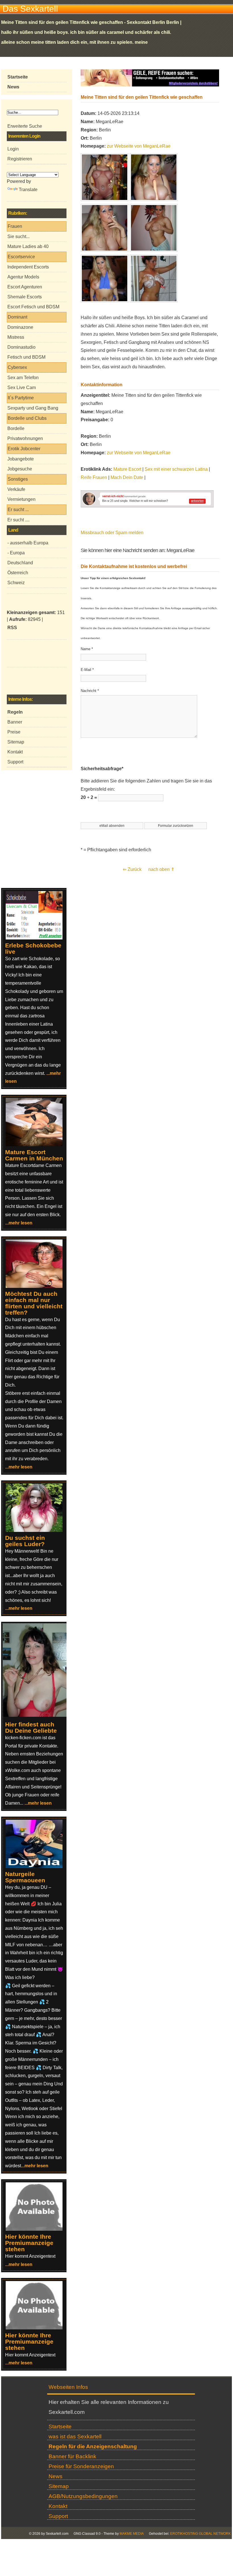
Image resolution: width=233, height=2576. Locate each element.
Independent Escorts (28, 267)
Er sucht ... (18, 510)
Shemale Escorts (25, 297)
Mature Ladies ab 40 (28, 246)
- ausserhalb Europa (28, 543)
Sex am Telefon (23, 378)
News (56, 2476)
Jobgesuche (20, 469)
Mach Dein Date (127, 477)
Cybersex (17, 367)
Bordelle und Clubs (27, 418)
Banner (15, 722)
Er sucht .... (18, 520)
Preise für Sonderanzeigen (81, 2466)
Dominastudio (21, 347)
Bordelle (16, 428)
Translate (28, 190)
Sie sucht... (18, 236)
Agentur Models (23, 277)
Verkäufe (16, 489)
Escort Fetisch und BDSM (33, 307)
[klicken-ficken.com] (38, 1715)
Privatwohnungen (25, 438)
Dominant (17, 317)
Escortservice (21, 257)
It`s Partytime (21, 398)
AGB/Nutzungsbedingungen (83, 2496)
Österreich (18, 573)
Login (13, 149)
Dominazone (20, 327)
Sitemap (16, 742)
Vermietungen (21, 499)
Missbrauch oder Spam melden (112, 533)
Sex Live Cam (22, 388)
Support (15, 762)
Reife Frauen (94, 477)
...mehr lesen (19, 1223)
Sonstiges (18, 479)
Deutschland (20, 563)
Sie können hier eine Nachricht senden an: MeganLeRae (138, 550)
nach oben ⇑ (161, 869)
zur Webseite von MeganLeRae (139, 146)
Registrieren (20, 159)
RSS (12, 628)
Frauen (15, 226)
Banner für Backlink (72, 2456)
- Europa (16, 553)
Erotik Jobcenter (24, 449)
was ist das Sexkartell (75, 2436)
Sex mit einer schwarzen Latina (176, 469)
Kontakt (15, 752)
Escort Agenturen (25, 287)
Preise (14, 732)
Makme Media (132, 2534)
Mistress (16, 337)
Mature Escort (127, 469)
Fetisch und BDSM (26, 357)
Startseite (60, 2427)
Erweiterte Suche (25, 126)
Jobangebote (21, 459)
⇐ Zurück (132, 869)
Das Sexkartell (30, 9)
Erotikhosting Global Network (200, 2534)
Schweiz (16, 583)
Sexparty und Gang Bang (33, 408)
